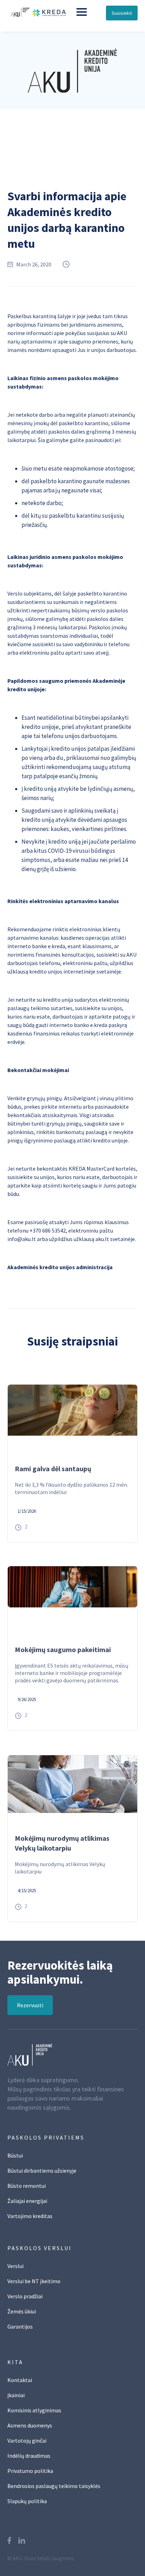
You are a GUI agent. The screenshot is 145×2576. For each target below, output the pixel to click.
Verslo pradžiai (25, 2296)
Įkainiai (16, 2395)
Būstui (15, 2155)
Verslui (15, 2266)
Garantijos (20, 2326)
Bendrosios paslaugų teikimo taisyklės (54, 2486)
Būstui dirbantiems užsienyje (42, 2171)
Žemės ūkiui (22, 2311)
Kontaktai (20, 2380)
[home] (35, 12)
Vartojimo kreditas (30, 2216)
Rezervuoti (30, 2005)
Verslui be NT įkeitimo (34, 2281)
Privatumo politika (30, 2471)
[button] (82, 12)
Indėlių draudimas (29, 2456)
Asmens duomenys (30, 2425)
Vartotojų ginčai (27, 2440)
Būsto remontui (27, 2186)
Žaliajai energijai (27, 2201)
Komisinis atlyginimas (34, 2410)
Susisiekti (122, 13)
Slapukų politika (27, 2501)
